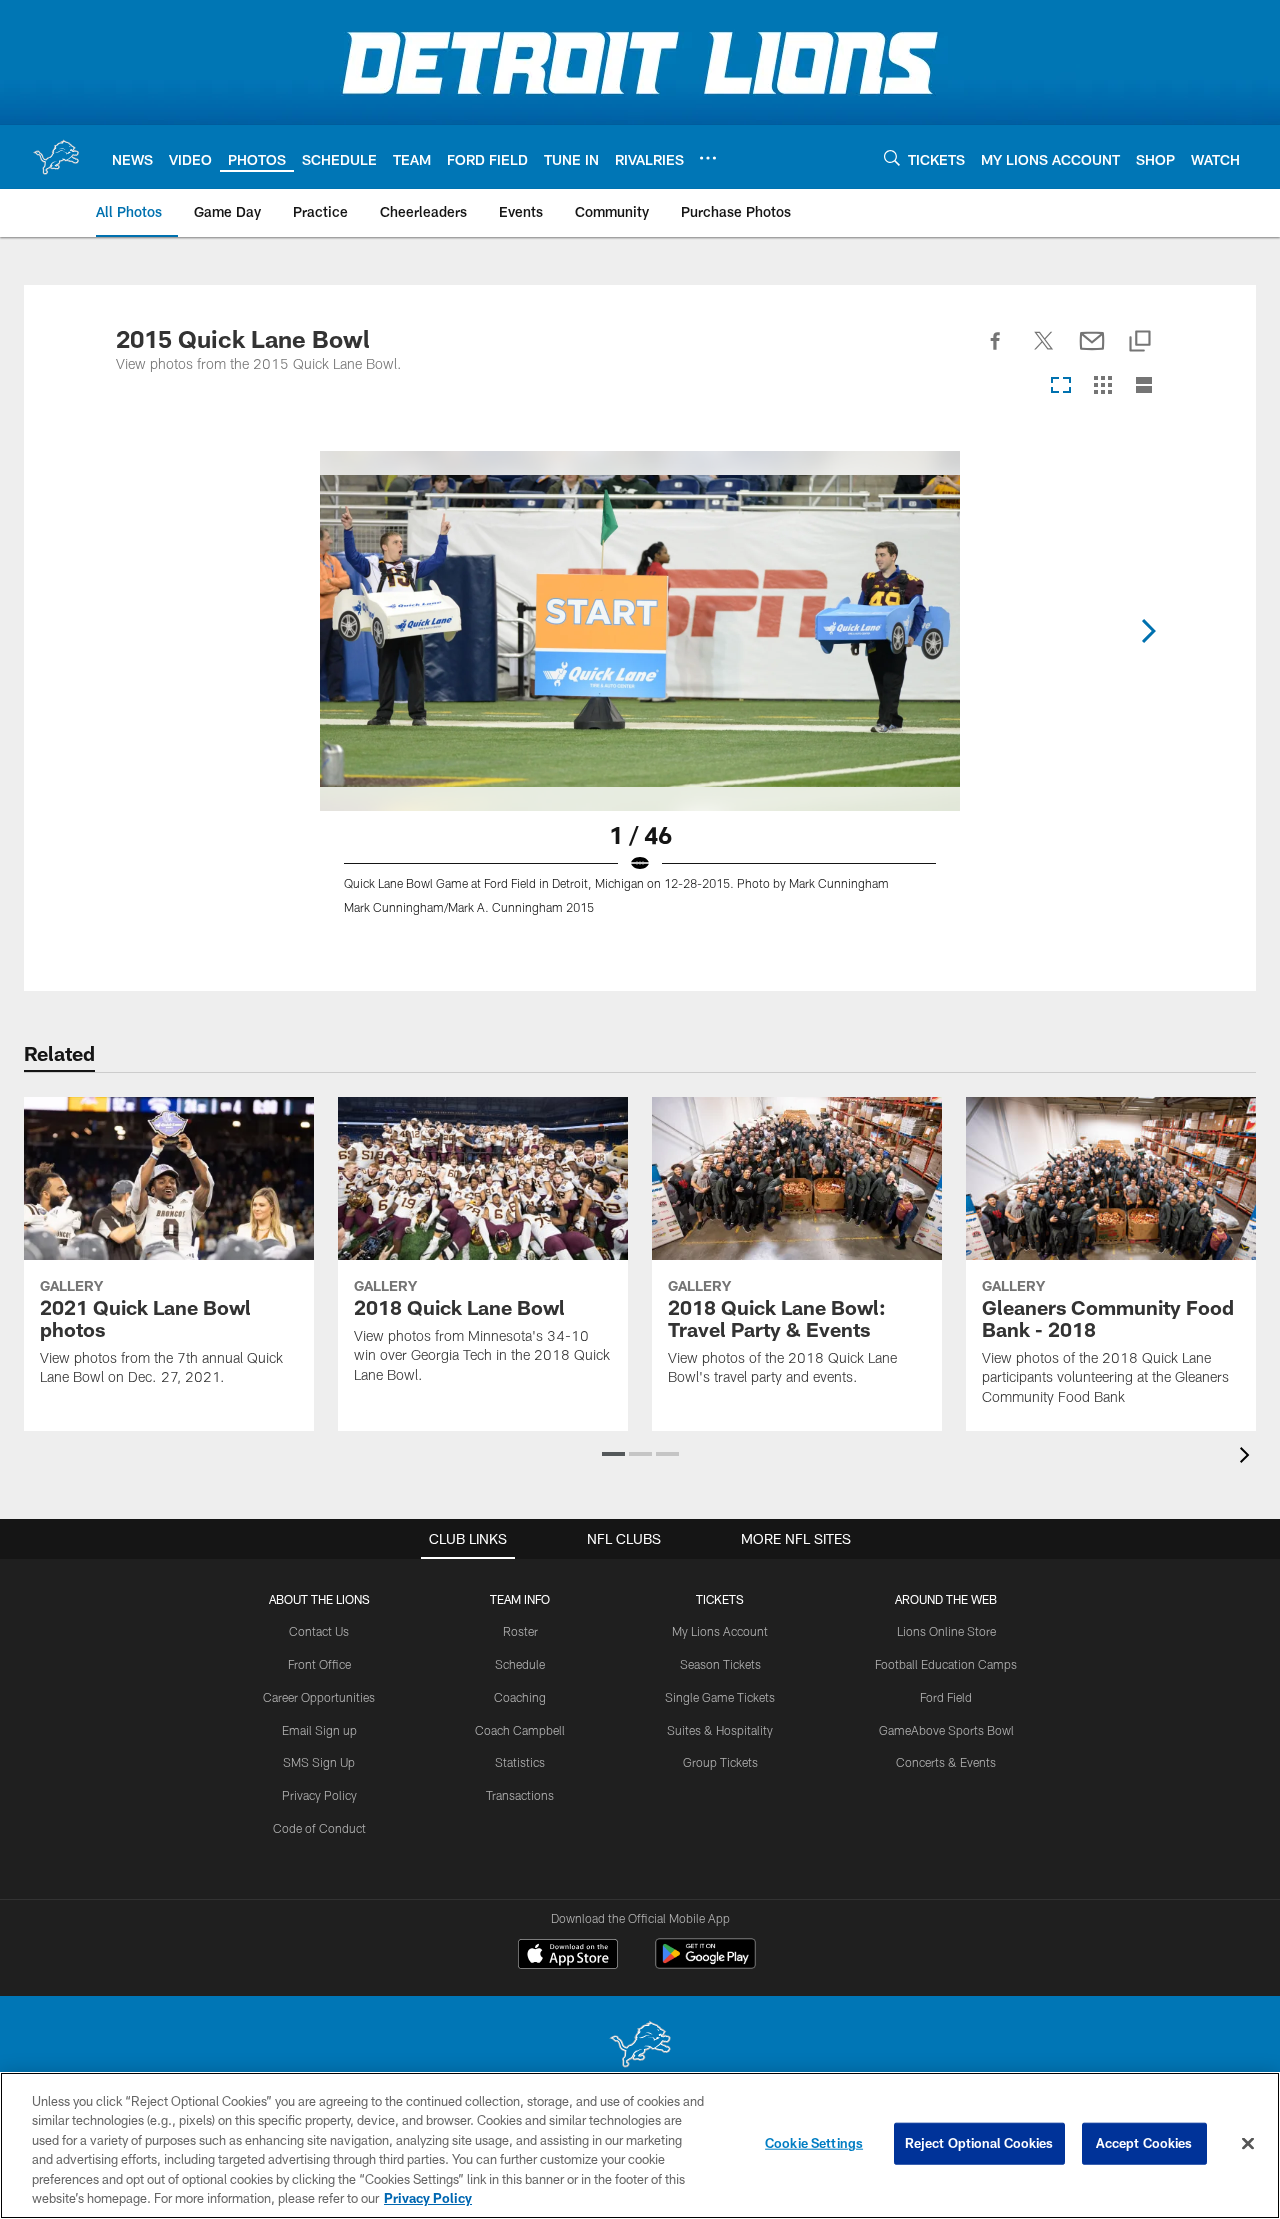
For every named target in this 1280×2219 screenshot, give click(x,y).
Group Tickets (720, 1762)
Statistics (520, 1762)
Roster (520, 1631)
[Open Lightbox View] (640, 695)
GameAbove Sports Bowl (946, 1730)
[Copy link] (1140, 342)
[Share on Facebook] (996, 352)
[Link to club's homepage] (56, 157)
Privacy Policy (319, 1795)
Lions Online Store (946, 1631)
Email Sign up (319, 1730)
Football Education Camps (946, 1664)
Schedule (520, 1664)
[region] (640, 2145)
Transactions (520, 1795)
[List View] (1144, 386)
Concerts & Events (946, 1762)
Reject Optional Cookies (979, 2143)
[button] (613, 1454)
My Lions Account (720, 1631)
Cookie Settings (814, 2143)
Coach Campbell (520, 1730)
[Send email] (1092, 352)
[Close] (1248, 2144)
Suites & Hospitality (720, 1730)
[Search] (892, 157)
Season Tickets (720, 1664)
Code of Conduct (319, 1828)
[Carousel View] (1061, 386)
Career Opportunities (319, 1697)
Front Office (319, 1664)
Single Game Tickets (720, 1697)
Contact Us (319, 1631)
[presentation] (1248, 1457)
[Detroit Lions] (640, 2046)
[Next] (1148, 631)
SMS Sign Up (319, 1762)
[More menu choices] (708, 158)
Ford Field (946, 1697)
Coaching (520, 1697)
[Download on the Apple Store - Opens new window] (568, 1956)
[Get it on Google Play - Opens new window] (705, 1963)
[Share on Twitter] (1044, 352)
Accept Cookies (1144, 2143)
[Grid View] (1102, 386)
